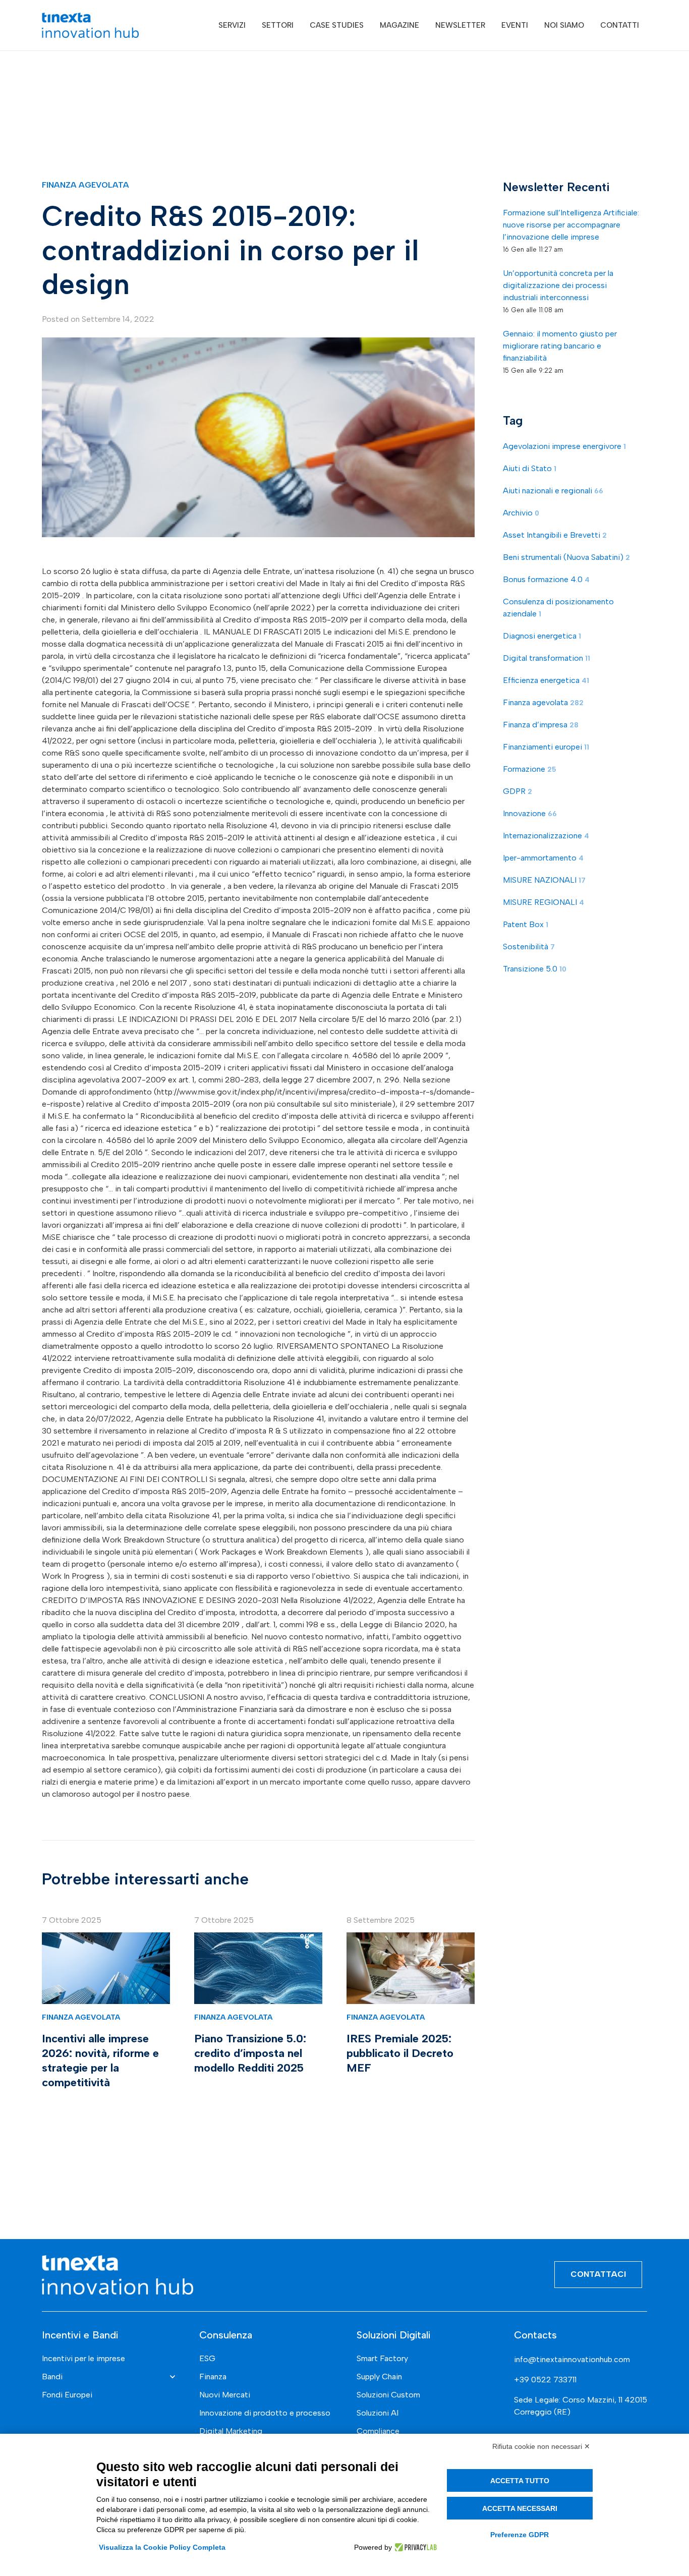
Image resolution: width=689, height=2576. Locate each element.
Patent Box (526, 925)
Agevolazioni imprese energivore (564, 447)
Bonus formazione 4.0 (546, 580)
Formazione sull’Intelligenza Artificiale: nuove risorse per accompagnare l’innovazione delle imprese (571, 225)
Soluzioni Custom (388, 2395)
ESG (207, 2358)
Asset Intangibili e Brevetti (555, 535)
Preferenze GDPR (520, 2535)
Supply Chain (379, 2377)
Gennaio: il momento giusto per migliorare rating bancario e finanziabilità (560, 346)
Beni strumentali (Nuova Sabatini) (566, 558)
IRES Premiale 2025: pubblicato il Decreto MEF (400, 2053)
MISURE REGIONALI (543, 903)
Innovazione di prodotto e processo (265, 2413)
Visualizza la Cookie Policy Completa (162, 2547)
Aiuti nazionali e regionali (553, 491)
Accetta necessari (520, 2508)
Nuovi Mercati (225, 2395)
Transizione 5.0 (535, 969)
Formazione (530, 769)
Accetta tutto (520, 2481)
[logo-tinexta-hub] (90, 25)
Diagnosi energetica (542, 636)
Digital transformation (547, 659)
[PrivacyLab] (414, 2547)
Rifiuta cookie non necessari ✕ (541, 2446)
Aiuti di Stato (530, 469)
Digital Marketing (231, 2431)
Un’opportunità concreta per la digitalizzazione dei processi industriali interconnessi (558, 286)
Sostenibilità (529, 947)
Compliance (378, 2431)
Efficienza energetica (546, 681)
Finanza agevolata (85, 185)
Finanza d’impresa (541, 725)
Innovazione (530, 814)
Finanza (213, 2377)
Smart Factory (382, 2358)
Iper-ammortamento (543, 858)
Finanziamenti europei (546, 747)
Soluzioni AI (378, 2413)
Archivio (521, 513)
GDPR (518, 792)
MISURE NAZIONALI (544, 880)
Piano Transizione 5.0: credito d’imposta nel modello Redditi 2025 (250, 2053)
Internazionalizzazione (546, 836)
